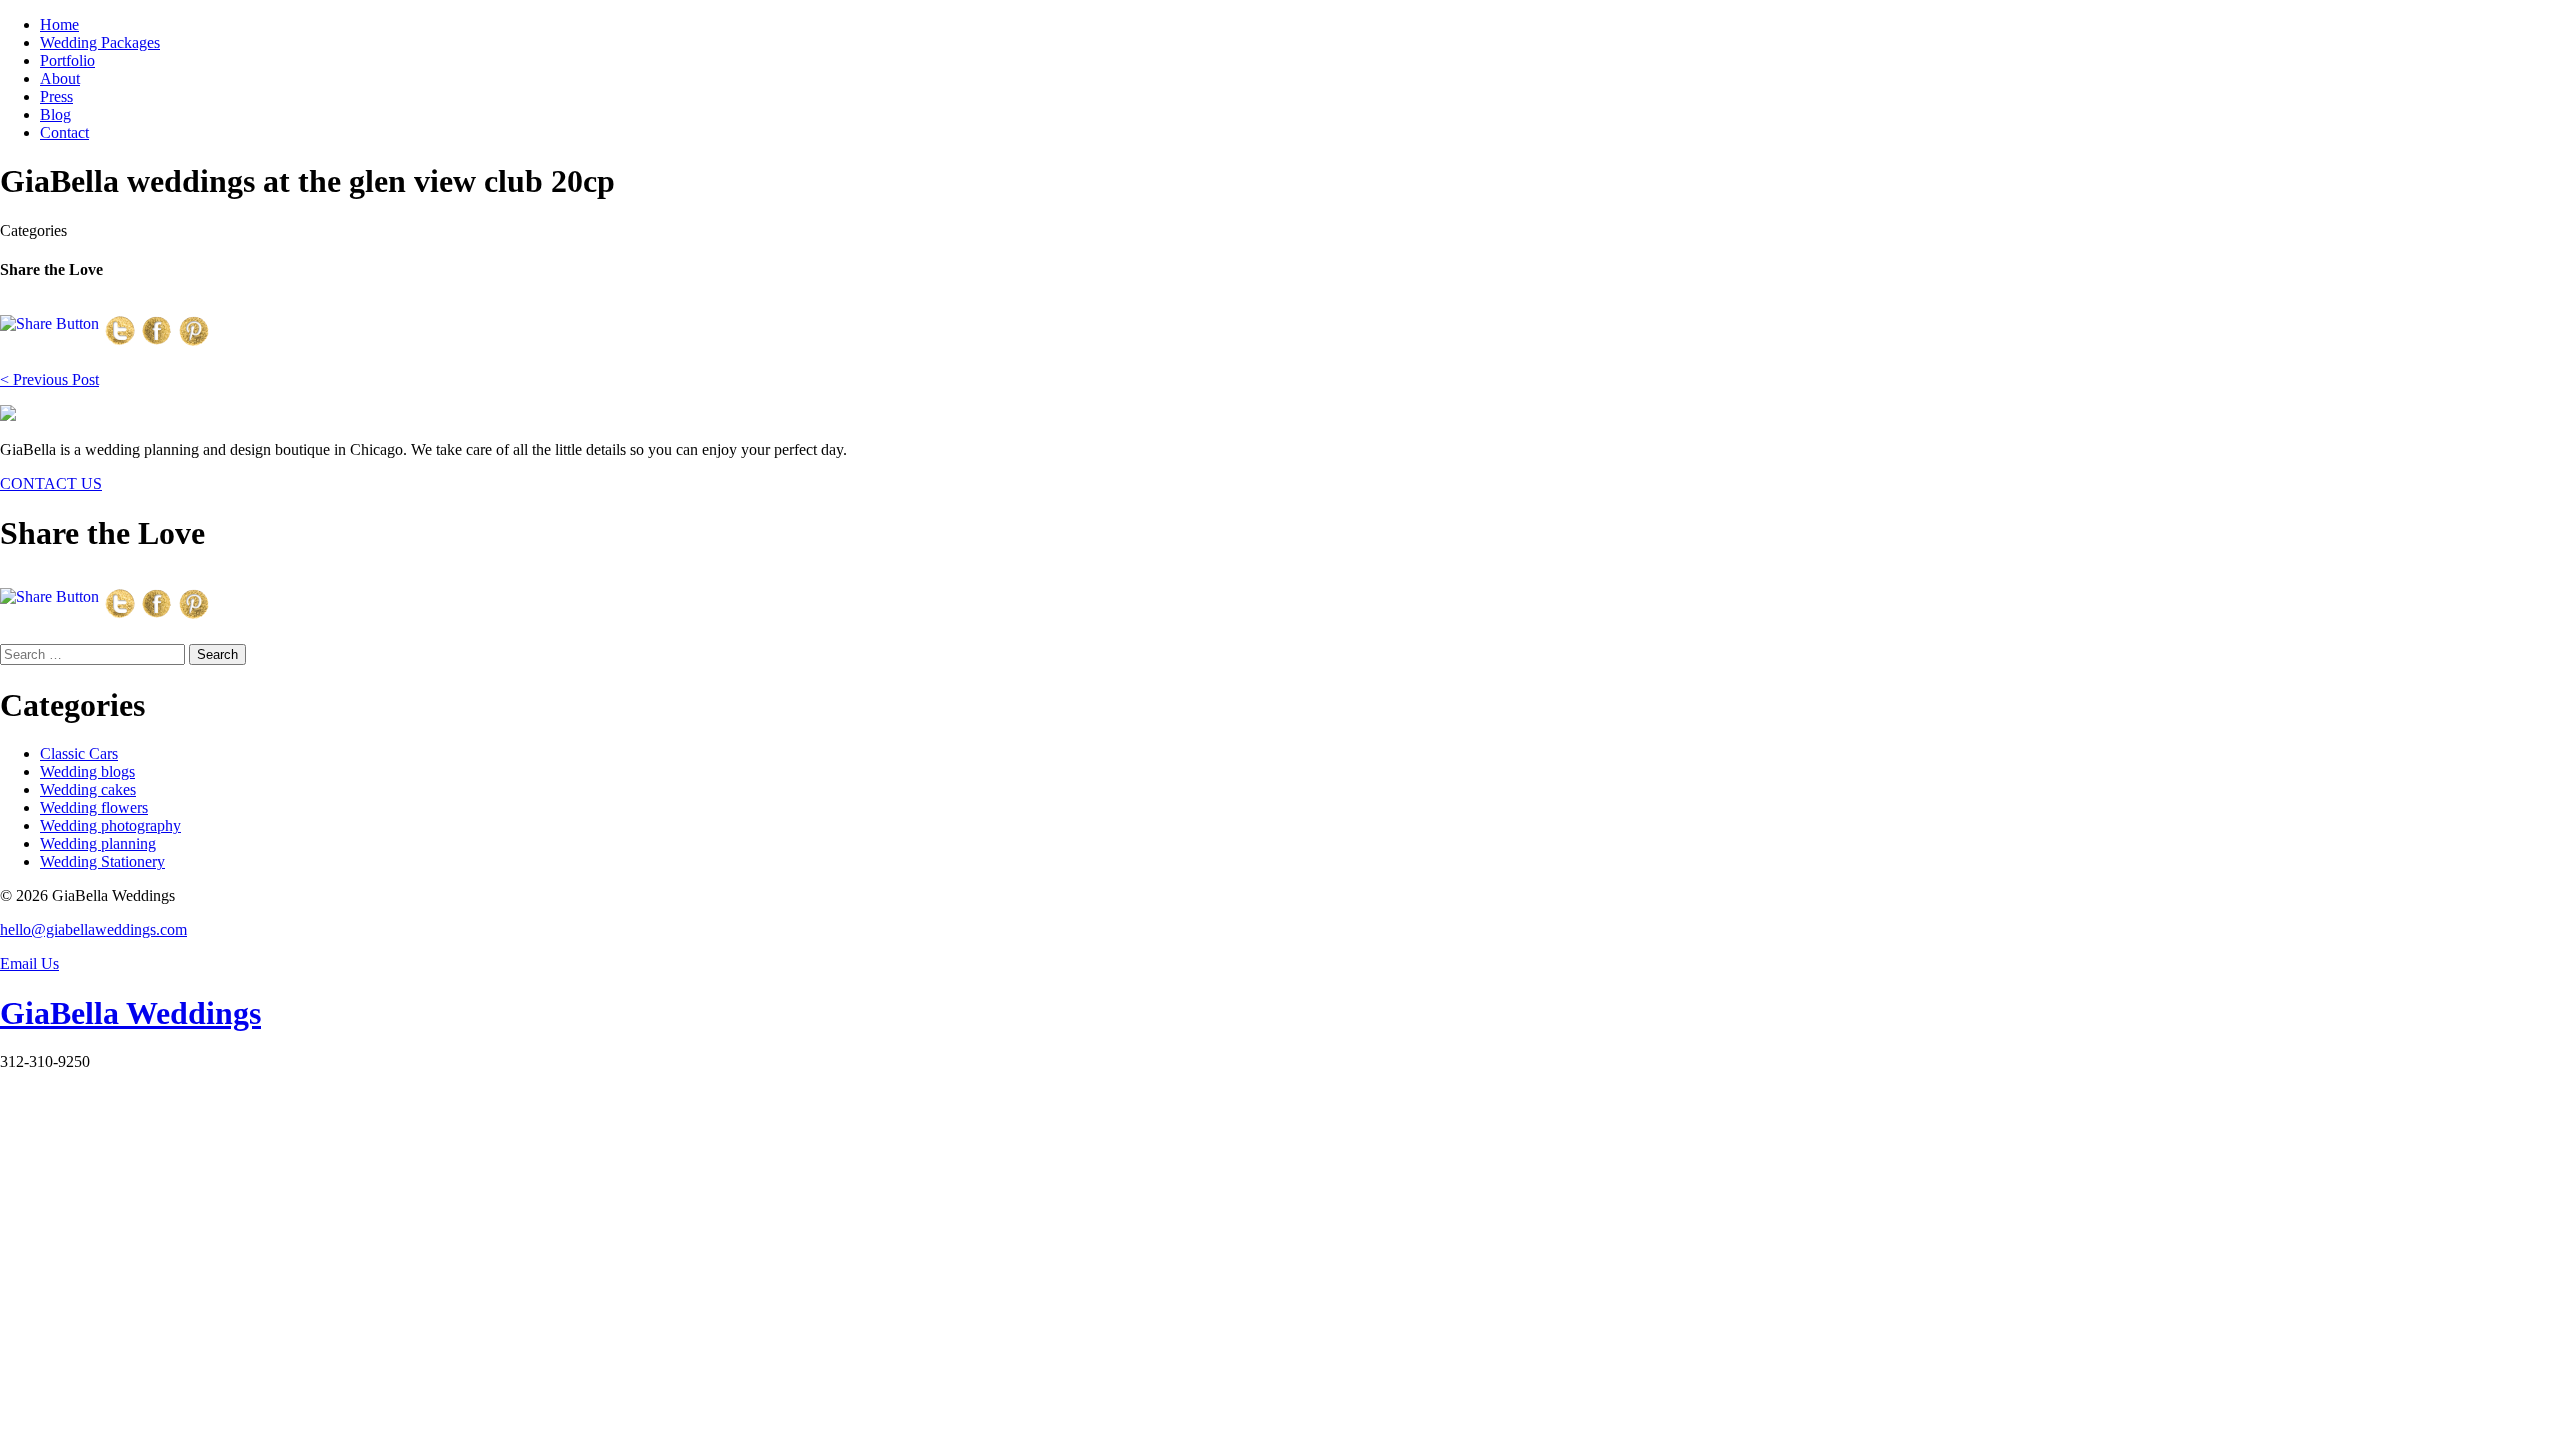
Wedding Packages (100, 42)
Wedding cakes (88, 789)
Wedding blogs (87, 771)
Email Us (29, 963)
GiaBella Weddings (130, 1013)
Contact (64, 132)
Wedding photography (110, 825)
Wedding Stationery (102, 861)
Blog (55, 114)
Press (56, 96)
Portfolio (67, 60)
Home (59, 24)
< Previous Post (49, 379)
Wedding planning (98, 843)
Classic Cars (79, 753)
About (60, 78)
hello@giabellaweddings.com (93, 929)
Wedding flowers (94, 807)
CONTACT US (51, 483)
